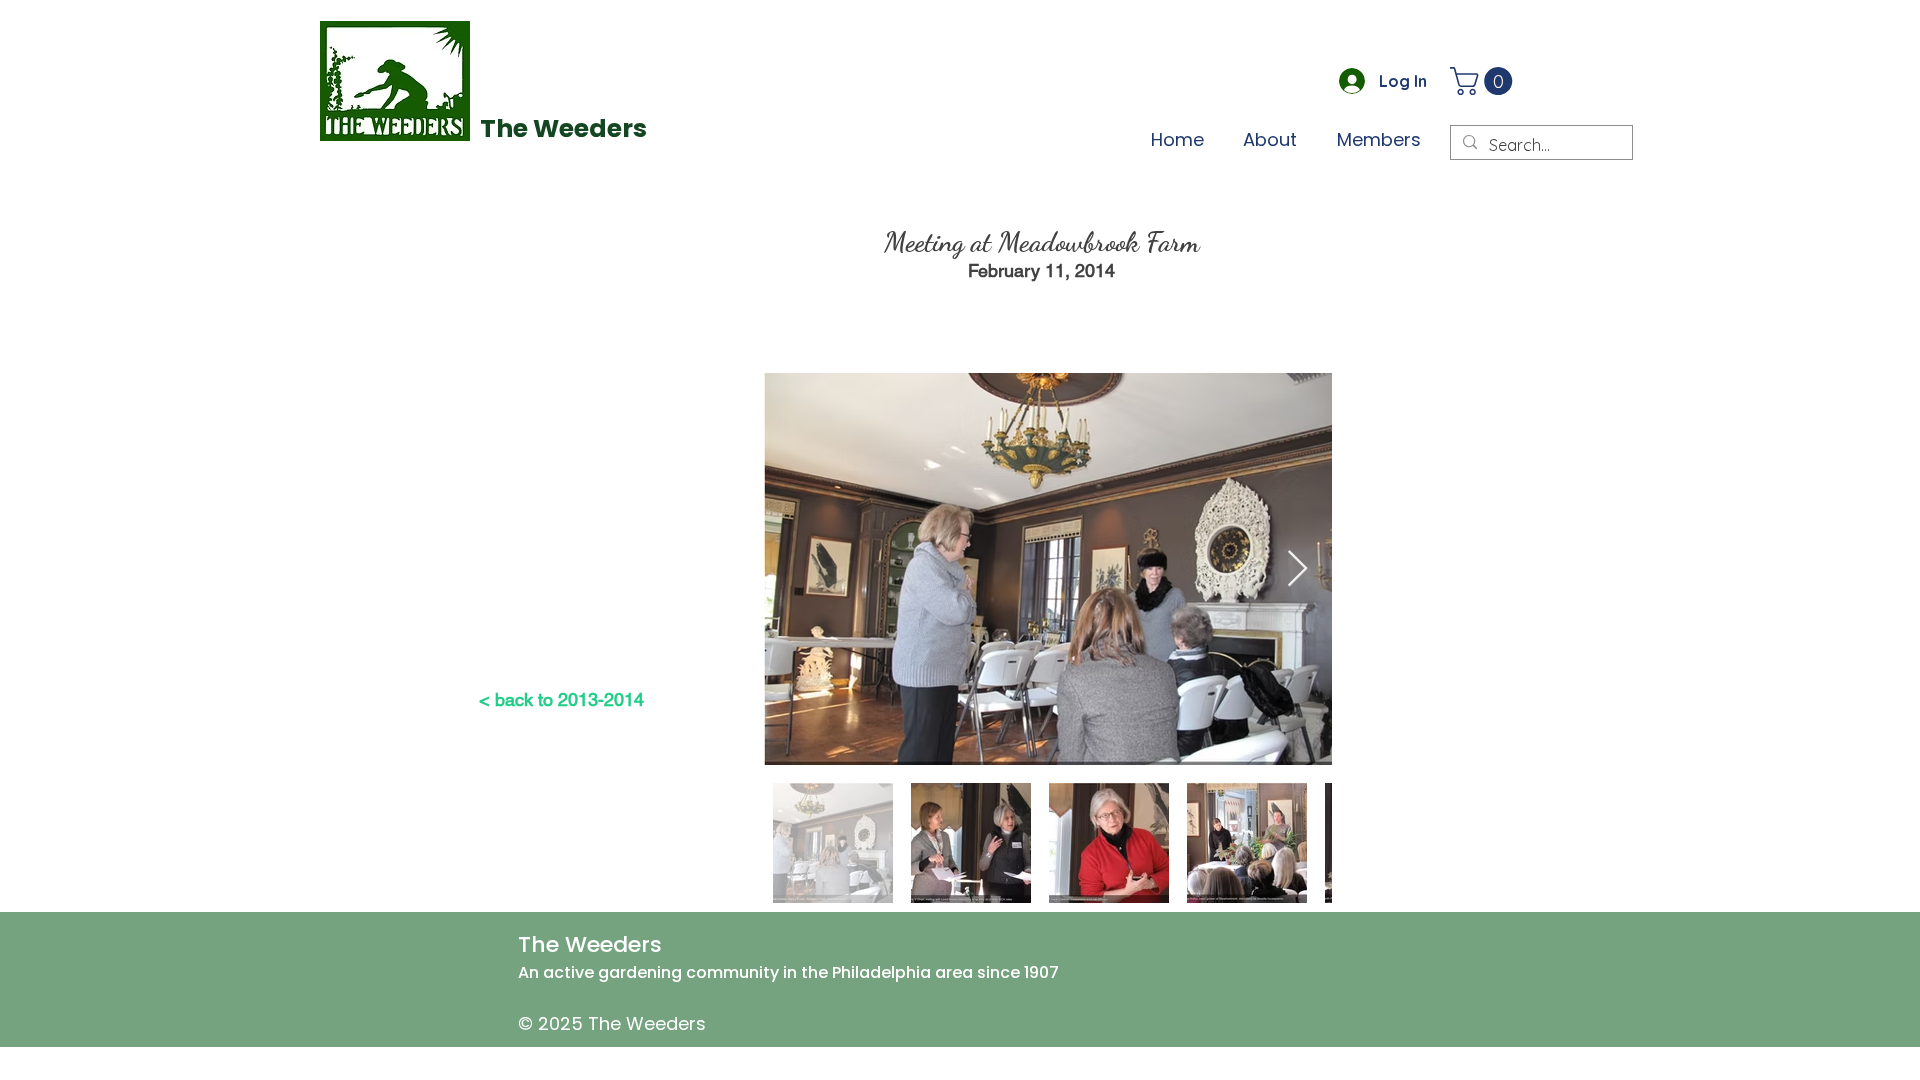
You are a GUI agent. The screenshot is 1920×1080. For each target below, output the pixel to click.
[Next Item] (1297, 569)
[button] (1484, 81)
